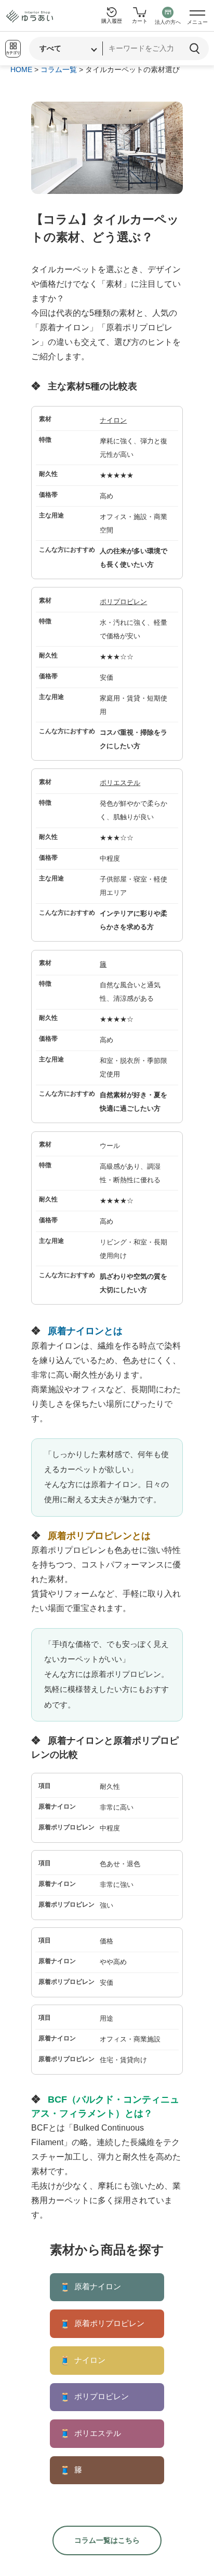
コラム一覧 (59, 69)
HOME (21, 69)
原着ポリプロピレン (102, 2324)
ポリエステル (120, 783)
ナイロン (113, 420)
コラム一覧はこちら (107, 2540)
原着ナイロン (90, 2287)
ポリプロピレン (123, 602)
